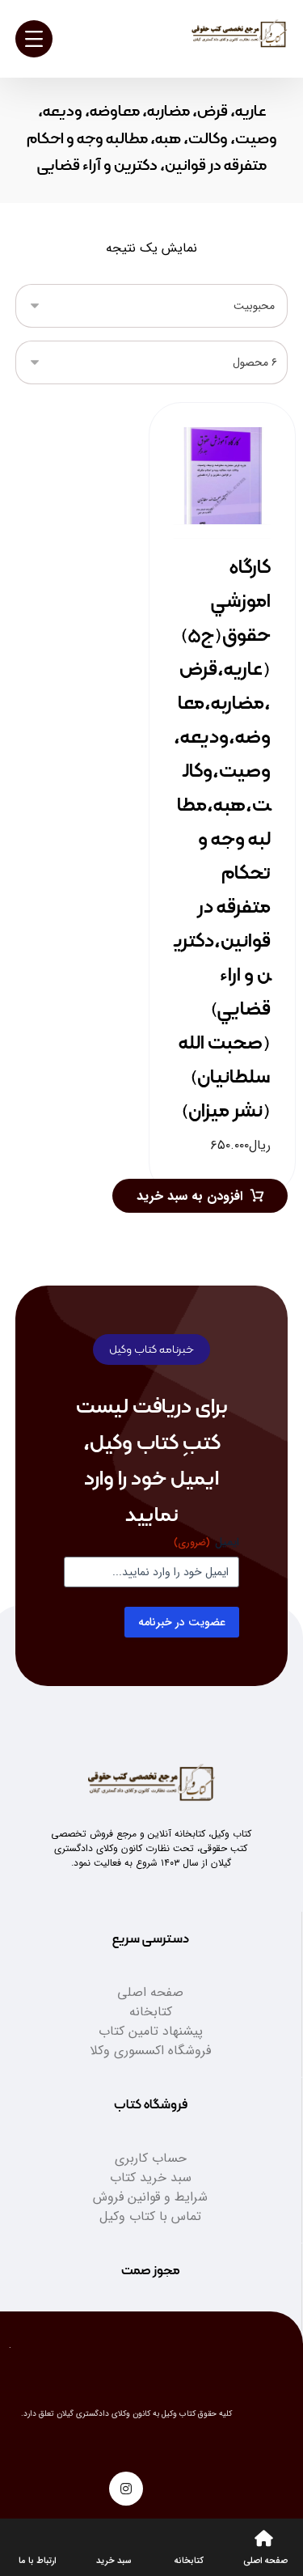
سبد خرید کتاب (151, 2178)
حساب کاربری (151, 2158)
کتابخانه (151, 2012)
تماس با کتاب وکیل (150, 2216)
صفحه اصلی (150, 1992)
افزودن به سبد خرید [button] (189, 1196)
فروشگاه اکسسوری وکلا (150, 2051)
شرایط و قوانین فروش (150, 2197)
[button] (126, 2489)
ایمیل (206, 1542)
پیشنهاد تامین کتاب (151, 2031)
